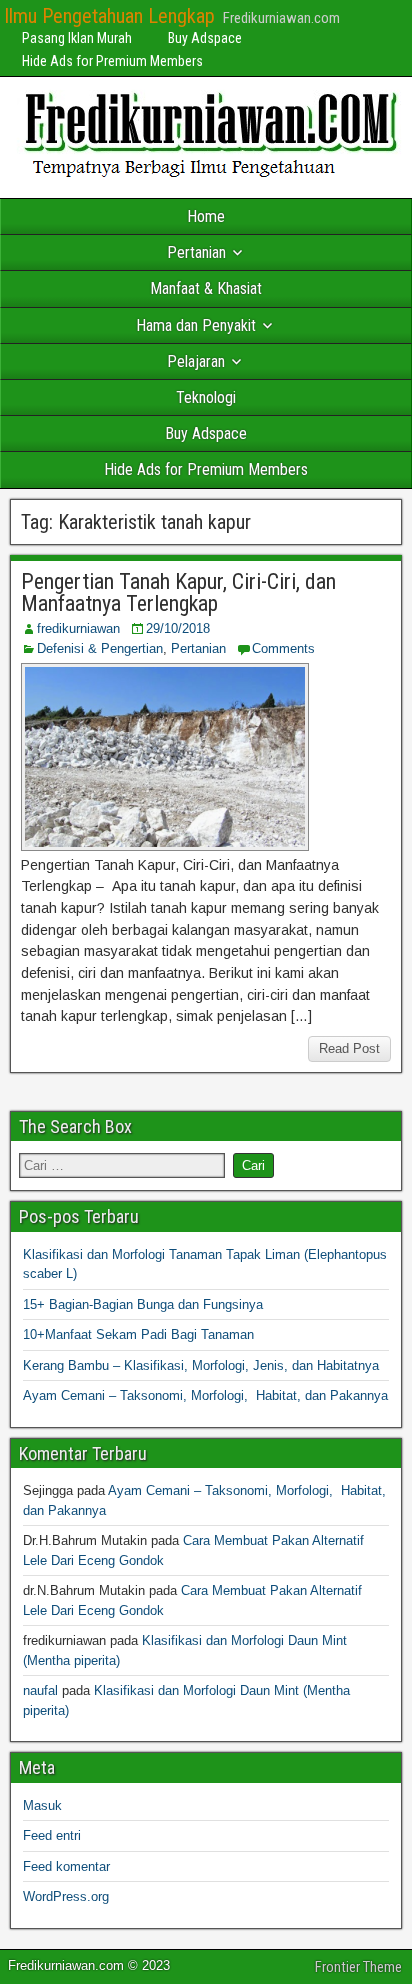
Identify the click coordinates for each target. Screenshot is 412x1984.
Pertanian (196, 252)
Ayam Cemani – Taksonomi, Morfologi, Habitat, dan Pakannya (205, 1395)
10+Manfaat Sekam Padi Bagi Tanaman (138, 1334)
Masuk (42, 1805)
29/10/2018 (178, 628)
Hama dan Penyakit (196, 325)
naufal (40, 1690)
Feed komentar (66, 1866)
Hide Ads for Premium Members (112, 61)
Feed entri (52, 1835)
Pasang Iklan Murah (77, 38)
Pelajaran (196, 361)
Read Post (349, 1048)
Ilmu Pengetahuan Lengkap (109, 16)
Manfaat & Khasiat (206, 288)
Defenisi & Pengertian (100, 648)
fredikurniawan (78, 628)
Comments (283, 648)
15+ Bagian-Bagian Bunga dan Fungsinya (143, 1304)
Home (206, 216)
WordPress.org (66, 1896)
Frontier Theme (358, 1967)
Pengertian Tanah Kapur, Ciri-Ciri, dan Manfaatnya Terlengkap (178, 592)
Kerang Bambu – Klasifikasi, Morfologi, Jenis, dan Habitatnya (201, 1365)
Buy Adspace (205, 38)
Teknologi (206, 397)
